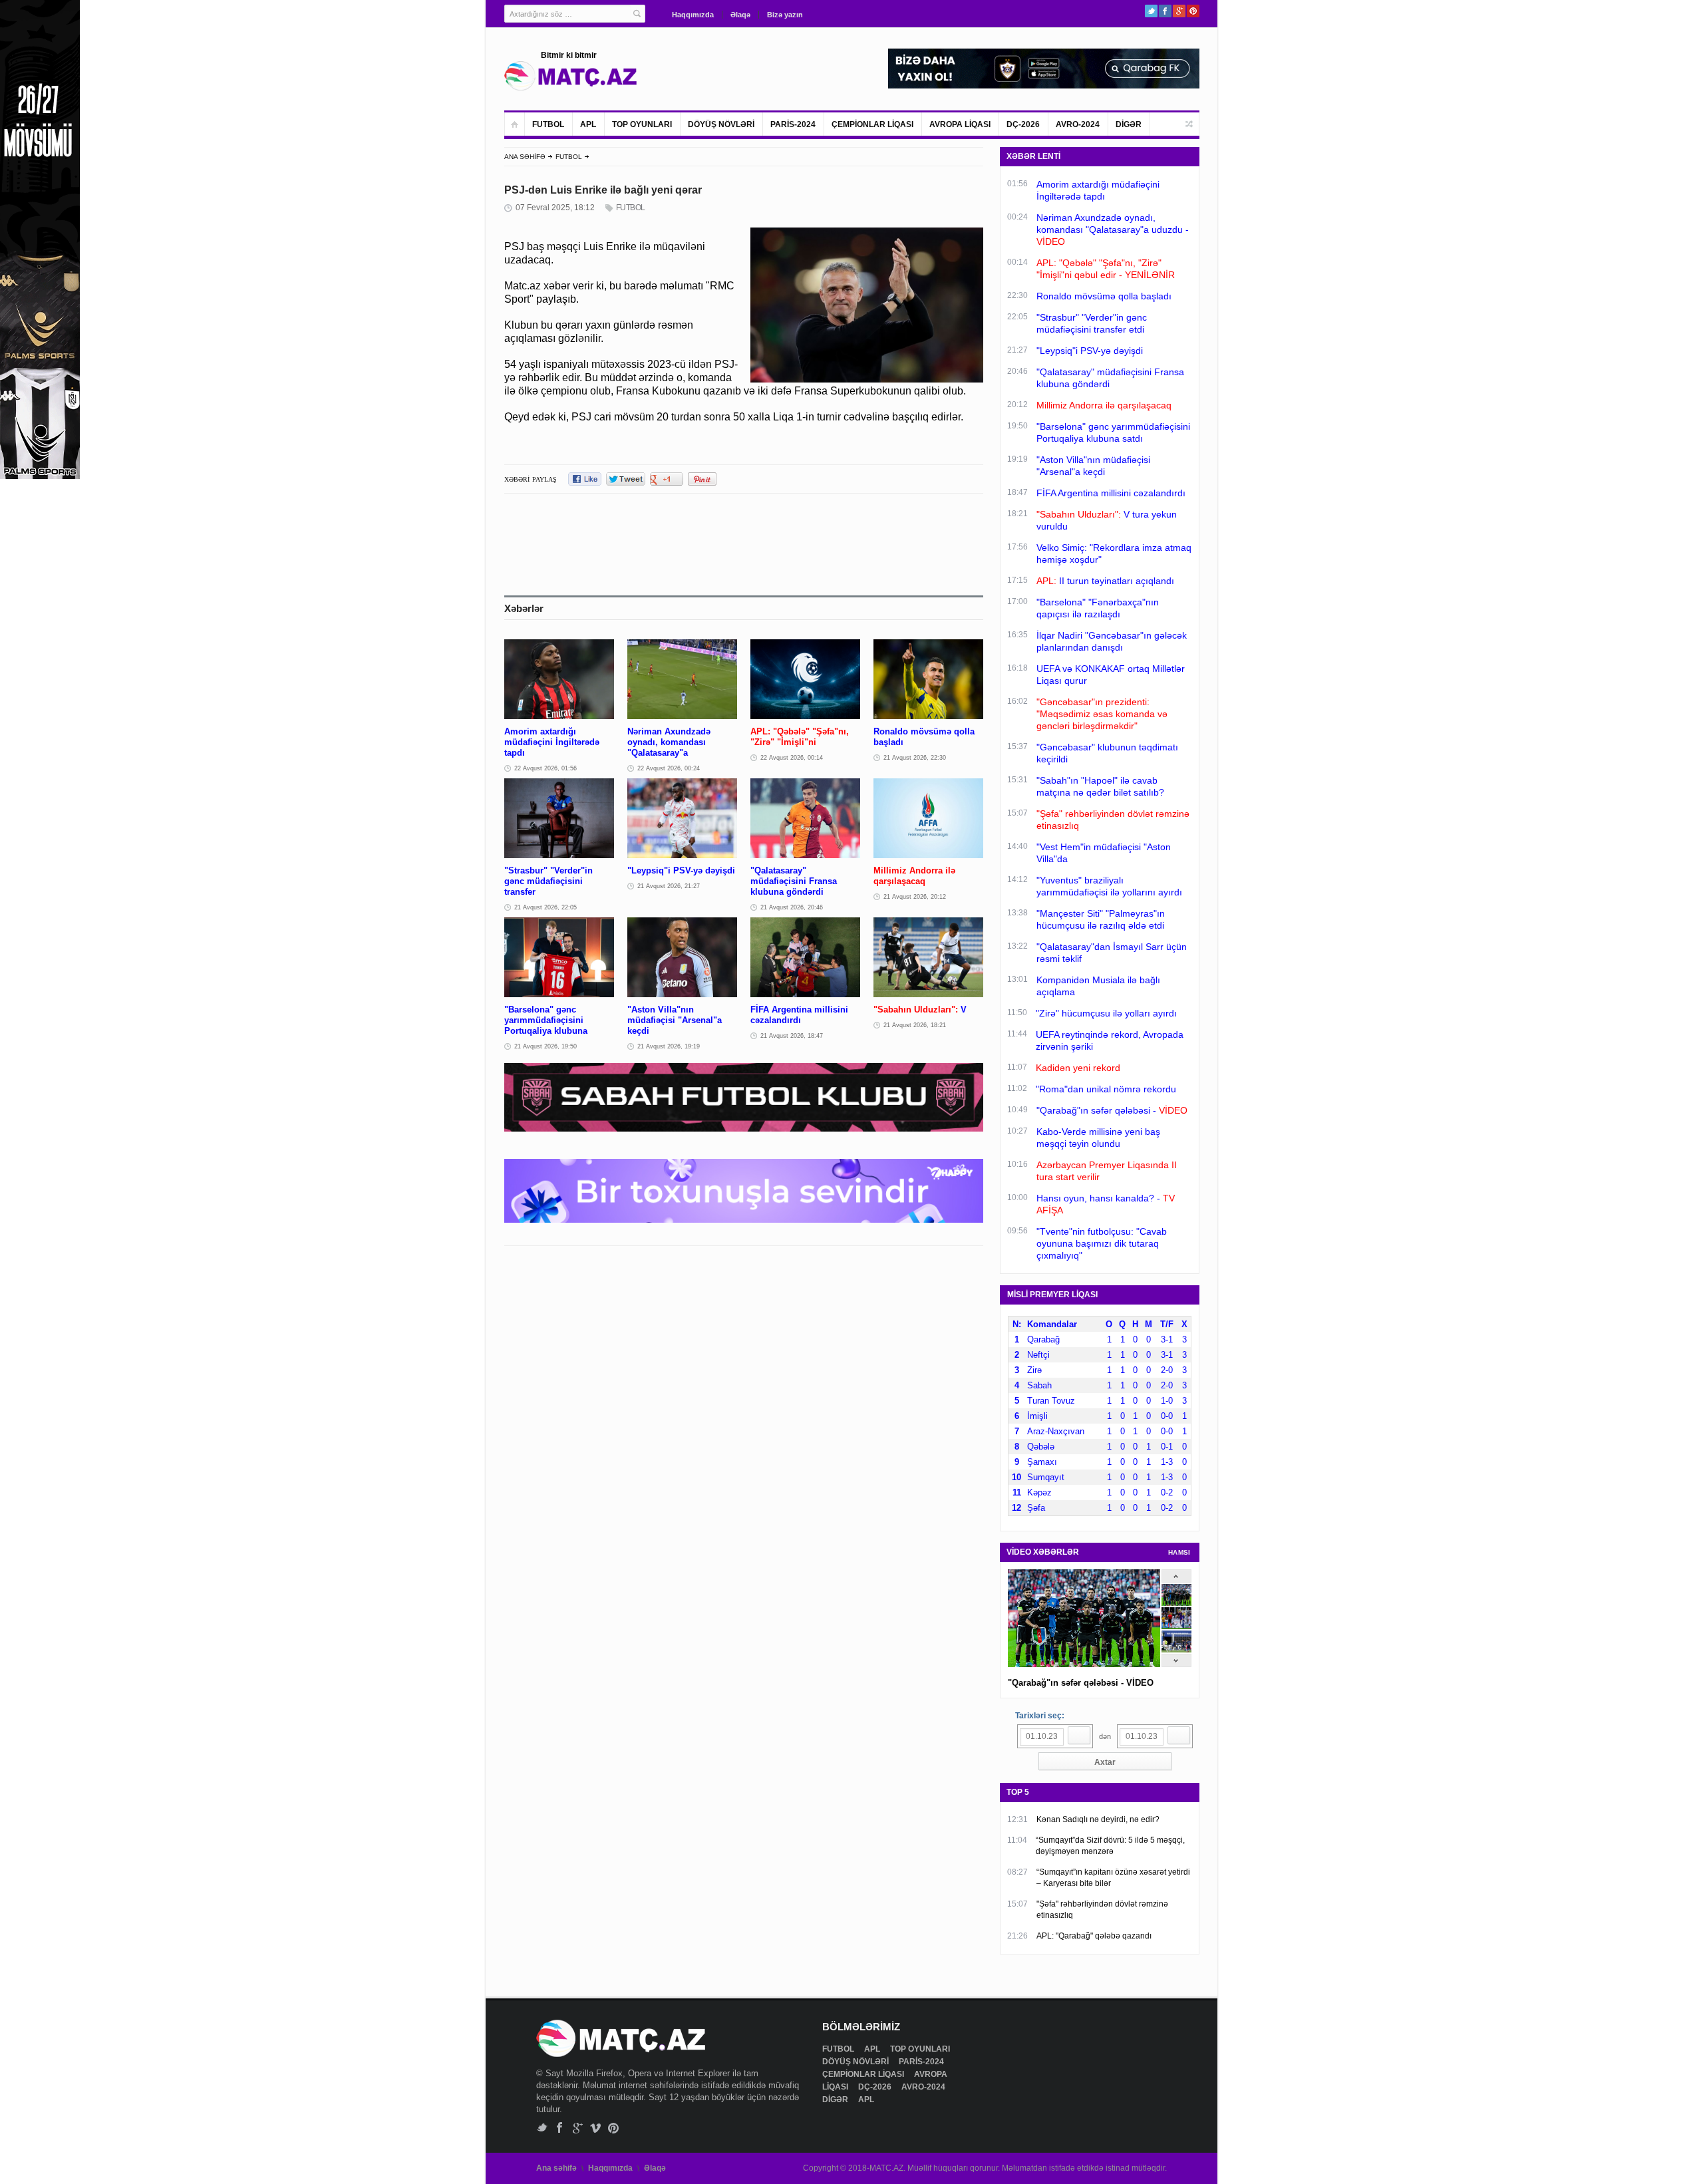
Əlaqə (740, 15)
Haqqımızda (693, 15)
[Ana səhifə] (515, 124)
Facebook (1165, 11)
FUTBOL (548, 124)
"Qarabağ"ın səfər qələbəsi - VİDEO (1081, 1683)
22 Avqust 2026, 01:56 (545, 768)
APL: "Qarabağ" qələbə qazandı (1094, 1936)
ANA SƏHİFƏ (525, 157)
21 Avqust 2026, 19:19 (669, 1046)
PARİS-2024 (793, 124)
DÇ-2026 (1023, 124)
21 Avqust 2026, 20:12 (915, 897)
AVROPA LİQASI (960, 124)
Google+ (1179, 11)
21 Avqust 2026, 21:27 (669, 886)
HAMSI (1179, 1552)
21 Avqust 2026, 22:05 (545, 907)
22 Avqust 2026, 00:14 (792, 758)
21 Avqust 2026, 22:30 (915, 758)
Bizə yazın (785, 15)
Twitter (1151, 11)
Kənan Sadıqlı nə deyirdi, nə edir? (1098, 1819)
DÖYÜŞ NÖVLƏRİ (721, 124)
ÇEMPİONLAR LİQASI (872, 124)
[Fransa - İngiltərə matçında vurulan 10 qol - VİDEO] (1176, 1649)
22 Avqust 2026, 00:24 (669, 768)
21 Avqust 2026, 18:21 (915, 1025)
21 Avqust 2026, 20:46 (792, 907)
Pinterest (1193, 11)
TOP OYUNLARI (642, 124)
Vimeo (596, 2128)
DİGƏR (1129, 124)
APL (588, 124)
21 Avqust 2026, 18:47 (792, 1036)
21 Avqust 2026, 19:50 (545, 1046)
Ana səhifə (556, 2168)
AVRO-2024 (1078, 124)
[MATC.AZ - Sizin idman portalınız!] (571, 76)
